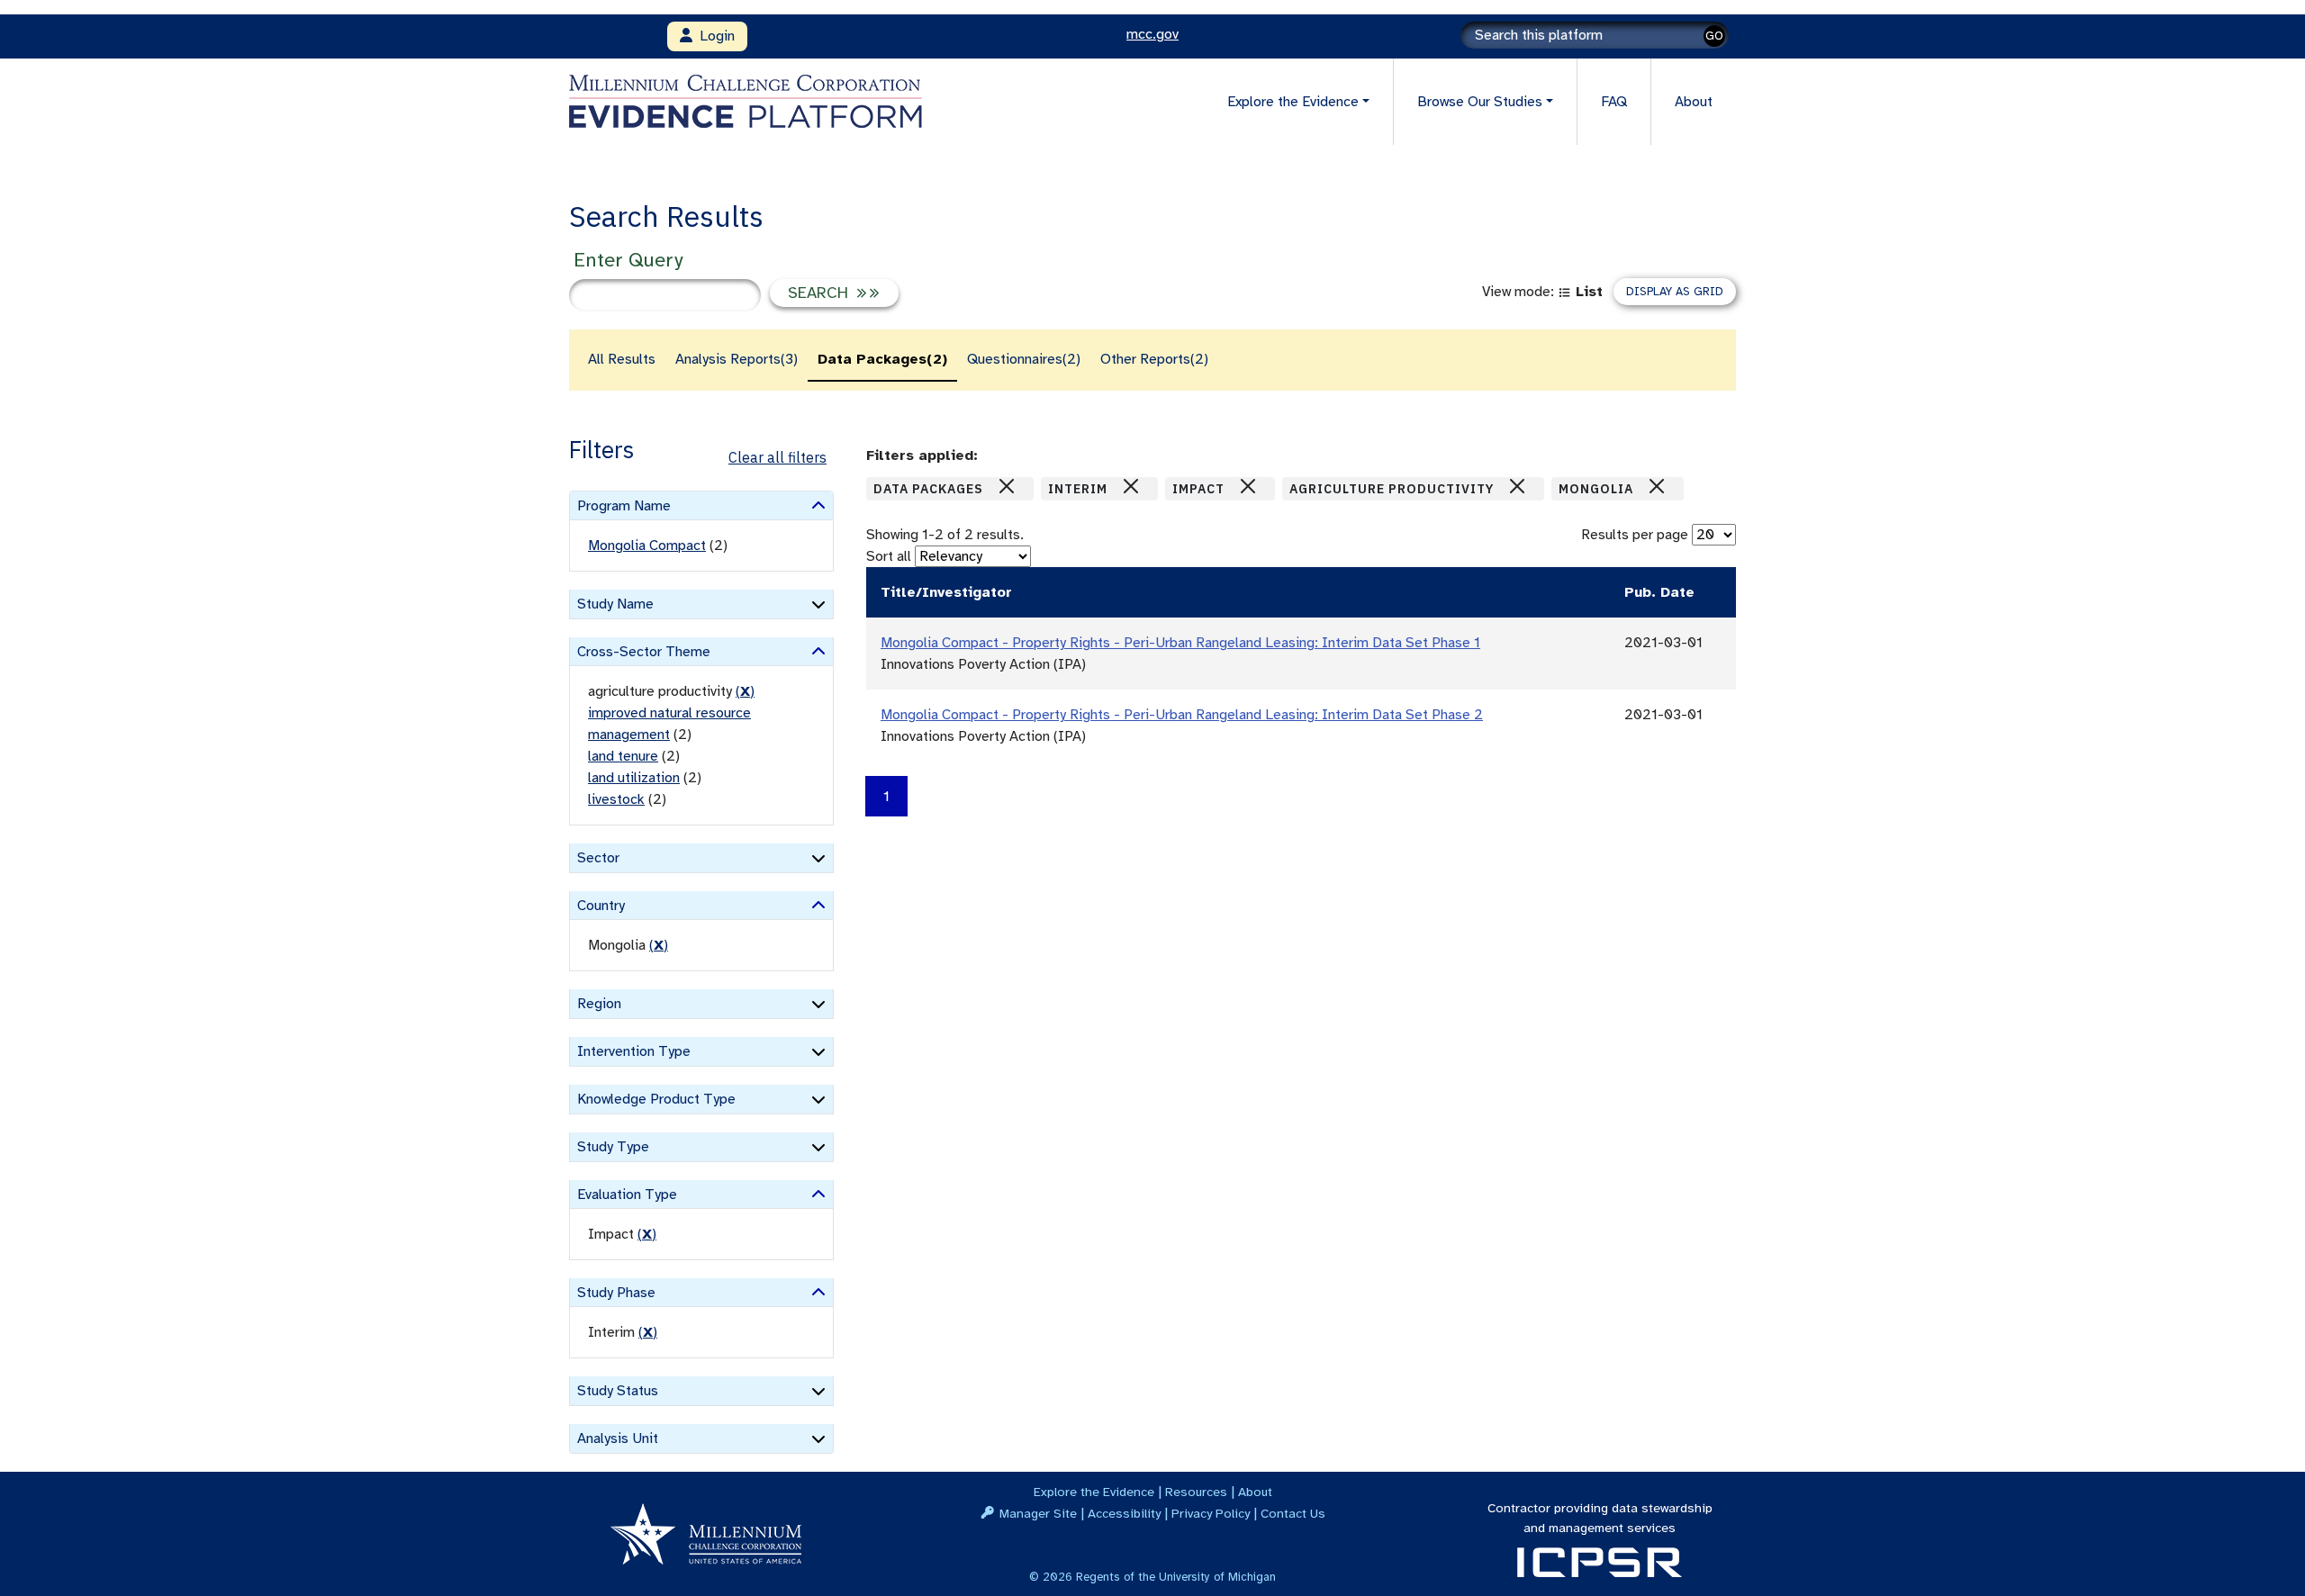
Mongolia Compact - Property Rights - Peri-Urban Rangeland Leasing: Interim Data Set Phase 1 (1180, 643)
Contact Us (1293, 1513)
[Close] (1007, 486)
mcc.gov (1152, 34)
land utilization (634, 778)
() (745, 691)
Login (714, 36)
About (1694, 102)
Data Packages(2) (882, 359)
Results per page (1635, 535)
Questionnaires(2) (1024, 359)
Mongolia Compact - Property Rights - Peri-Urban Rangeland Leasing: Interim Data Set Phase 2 (1182, 715)
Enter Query (628, 260)
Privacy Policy (1211, 1513)
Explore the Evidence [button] (1293, 102)
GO (1714, 36)
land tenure (623, 756)
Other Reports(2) (1154, 359)
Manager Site (1038, 1513)
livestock (616, 799)
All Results (622, 359)
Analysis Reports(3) (737, 359)
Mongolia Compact (647, 546)
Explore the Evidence (1094, 1492)
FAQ (1614, 102)
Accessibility (1124, 1513)
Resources (1196, 1492)
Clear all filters (777, 457)
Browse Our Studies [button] (1480, 102)
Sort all (889, 556)
